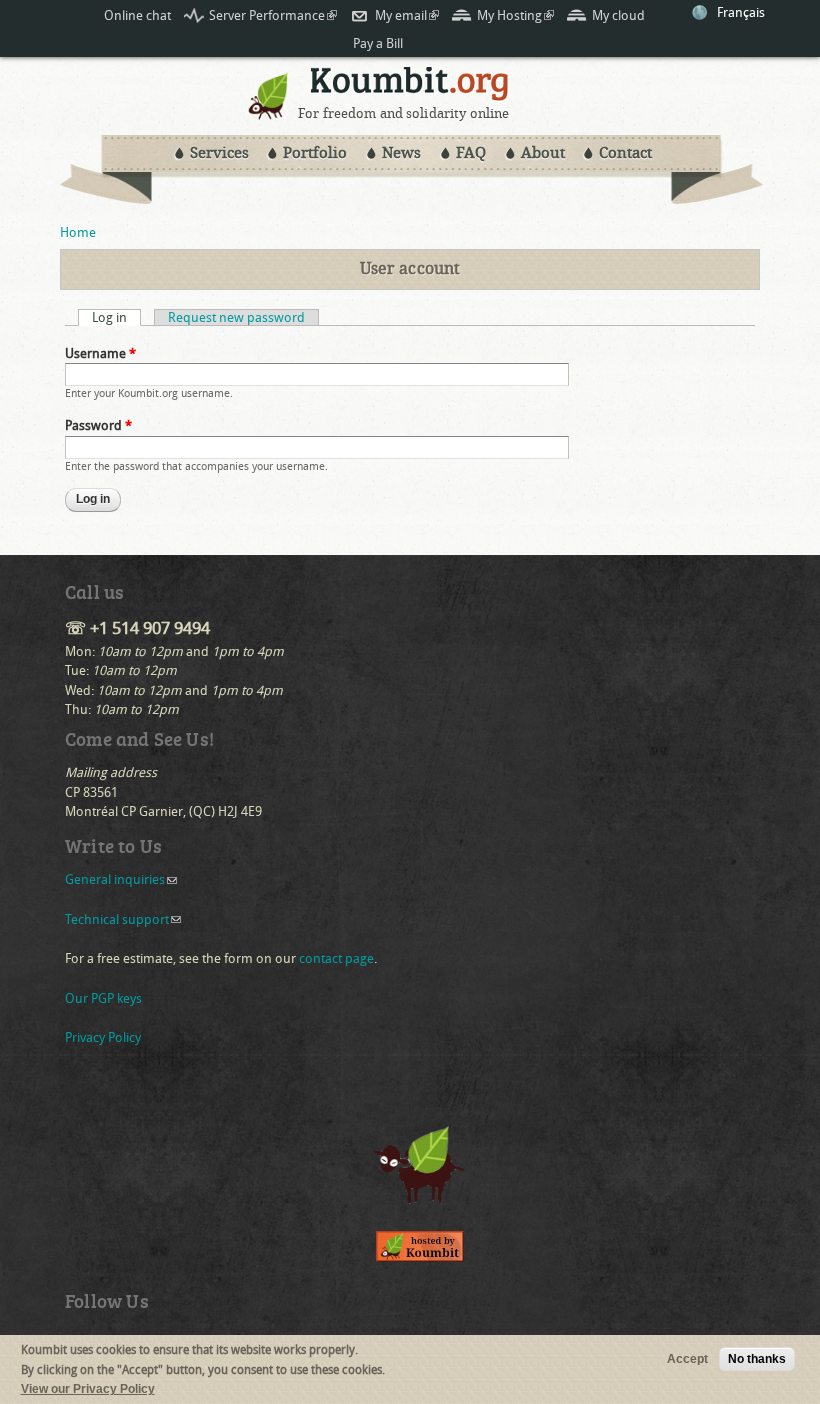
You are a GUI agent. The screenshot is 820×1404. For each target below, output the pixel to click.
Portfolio (315, 153)
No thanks (757, 1359)
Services (219, 153)
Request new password (236, 317)
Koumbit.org (410, 86)
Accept (687, 1359)
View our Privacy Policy (88, 1389)
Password (98, 425)
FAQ (471, 153)
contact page (336, 958)
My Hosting (515, 15)
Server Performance (273, 15)
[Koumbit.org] (269, 114)
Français (741, 12)
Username (100, 353)
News (401, 153)
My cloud (618, 15)
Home (78, 232)
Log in (116, 317)
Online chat (137, 15)
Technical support (123, 919)
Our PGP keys (103, 998)
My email (407, 15)
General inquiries (121, 879)
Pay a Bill (378, 43)
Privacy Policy (103, 1037)
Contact (625, 153)
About (543, 153)
